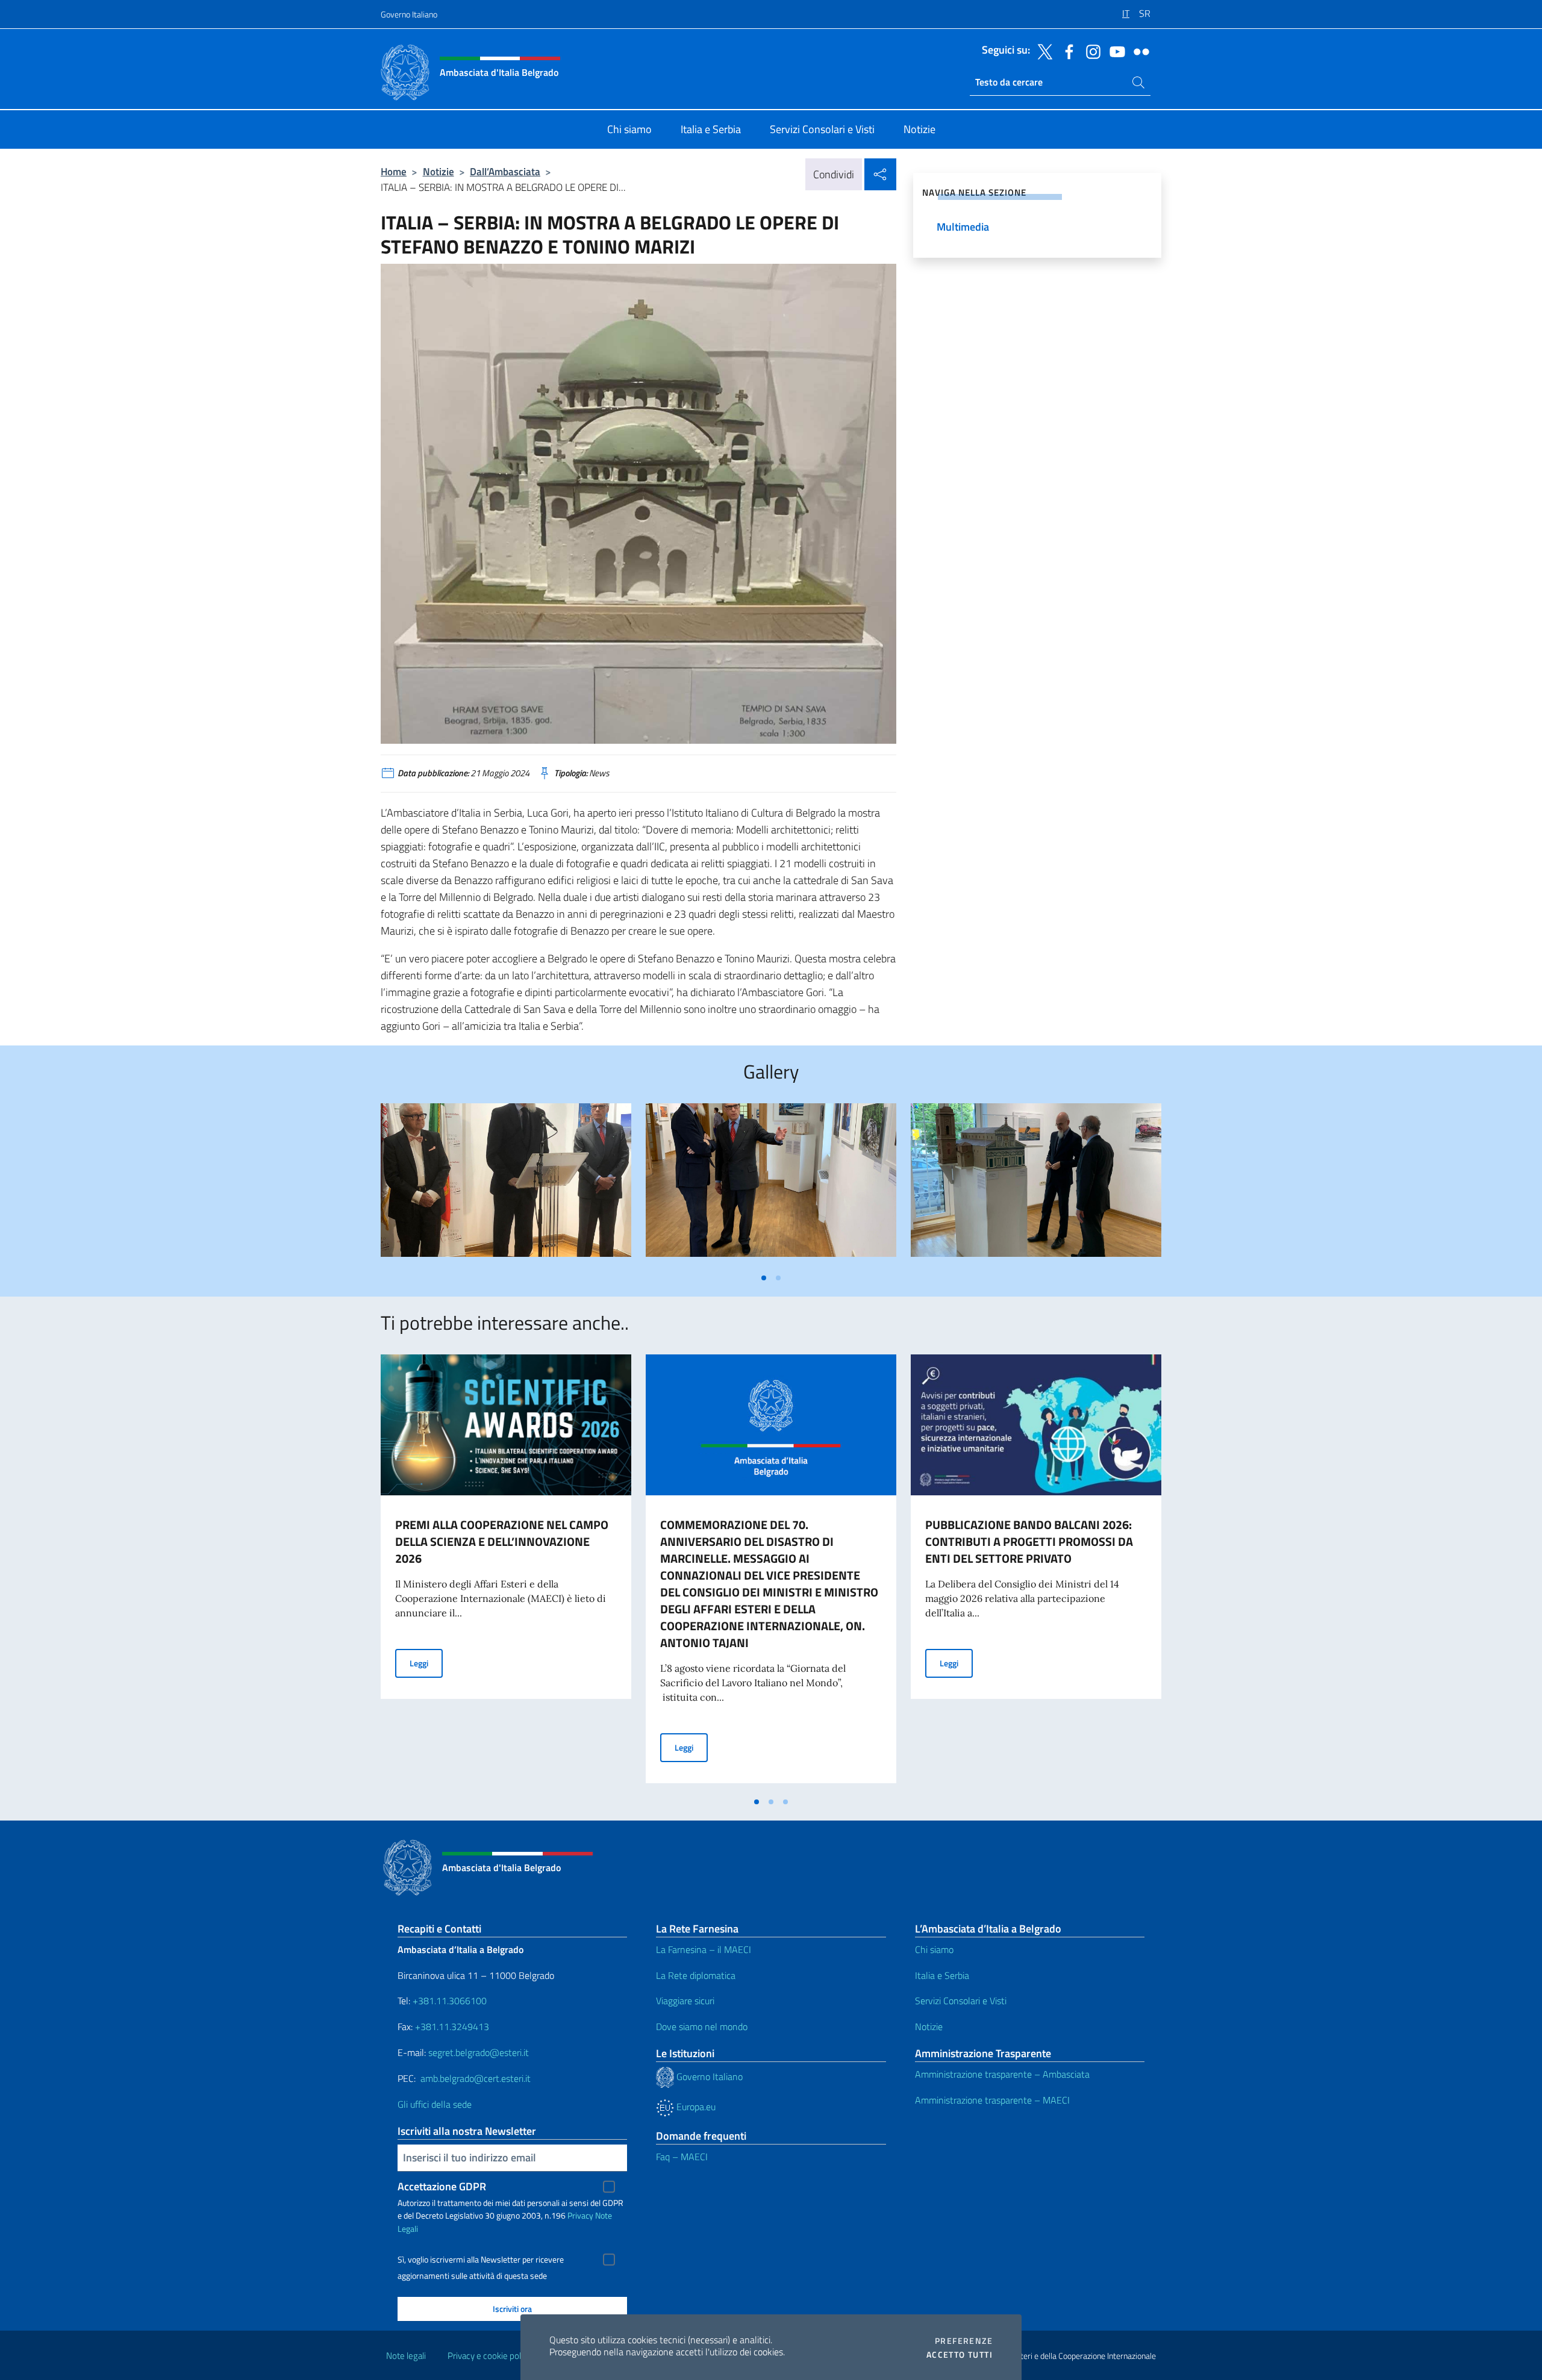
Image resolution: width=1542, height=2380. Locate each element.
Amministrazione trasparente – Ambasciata (1002, 2074)
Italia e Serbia (942, 1975)
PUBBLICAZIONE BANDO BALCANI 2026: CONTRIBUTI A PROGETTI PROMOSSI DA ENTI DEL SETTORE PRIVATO (1029, 1541)
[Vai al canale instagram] (1090, 51)
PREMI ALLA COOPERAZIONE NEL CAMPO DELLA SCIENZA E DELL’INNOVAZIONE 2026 (502, 1541)
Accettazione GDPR (442, 2186)
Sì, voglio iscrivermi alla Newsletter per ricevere (481, 2260)
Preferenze (964, 2341)
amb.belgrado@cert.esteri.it (476, 2078)
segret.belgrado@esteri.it (479, 2052)
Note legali (406, 2356)
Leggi (426, 1663)
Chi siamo (934, 1949)
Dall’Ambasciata (505, 171)
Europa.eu (695, 2107)
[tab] (764, 1278)
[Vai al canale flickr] (1138, 51)
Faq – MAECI (682, 2157)
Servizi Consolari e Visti (961, 2001)
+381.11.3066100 (450, 2001)
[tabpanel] (506, 1185)
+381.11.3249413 (452, 2026)
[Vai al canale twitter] (1042, 51)
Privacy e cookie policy (489, 2356)
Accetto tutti (960, 2355)
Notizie (439, 171)
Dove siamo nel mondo (702, 2026)
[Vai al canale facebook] (1066, 51)
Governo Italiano (409, 14)
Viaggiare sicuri (685, 2001)
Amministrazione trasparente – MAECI (992, 2100)
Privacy (580, 2215)
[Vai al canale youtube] (1114, 51)
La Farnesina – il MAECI (704, 1949)
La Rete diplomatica (696, 1975)
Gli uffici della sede (435, 2104)
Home (394, 171)
